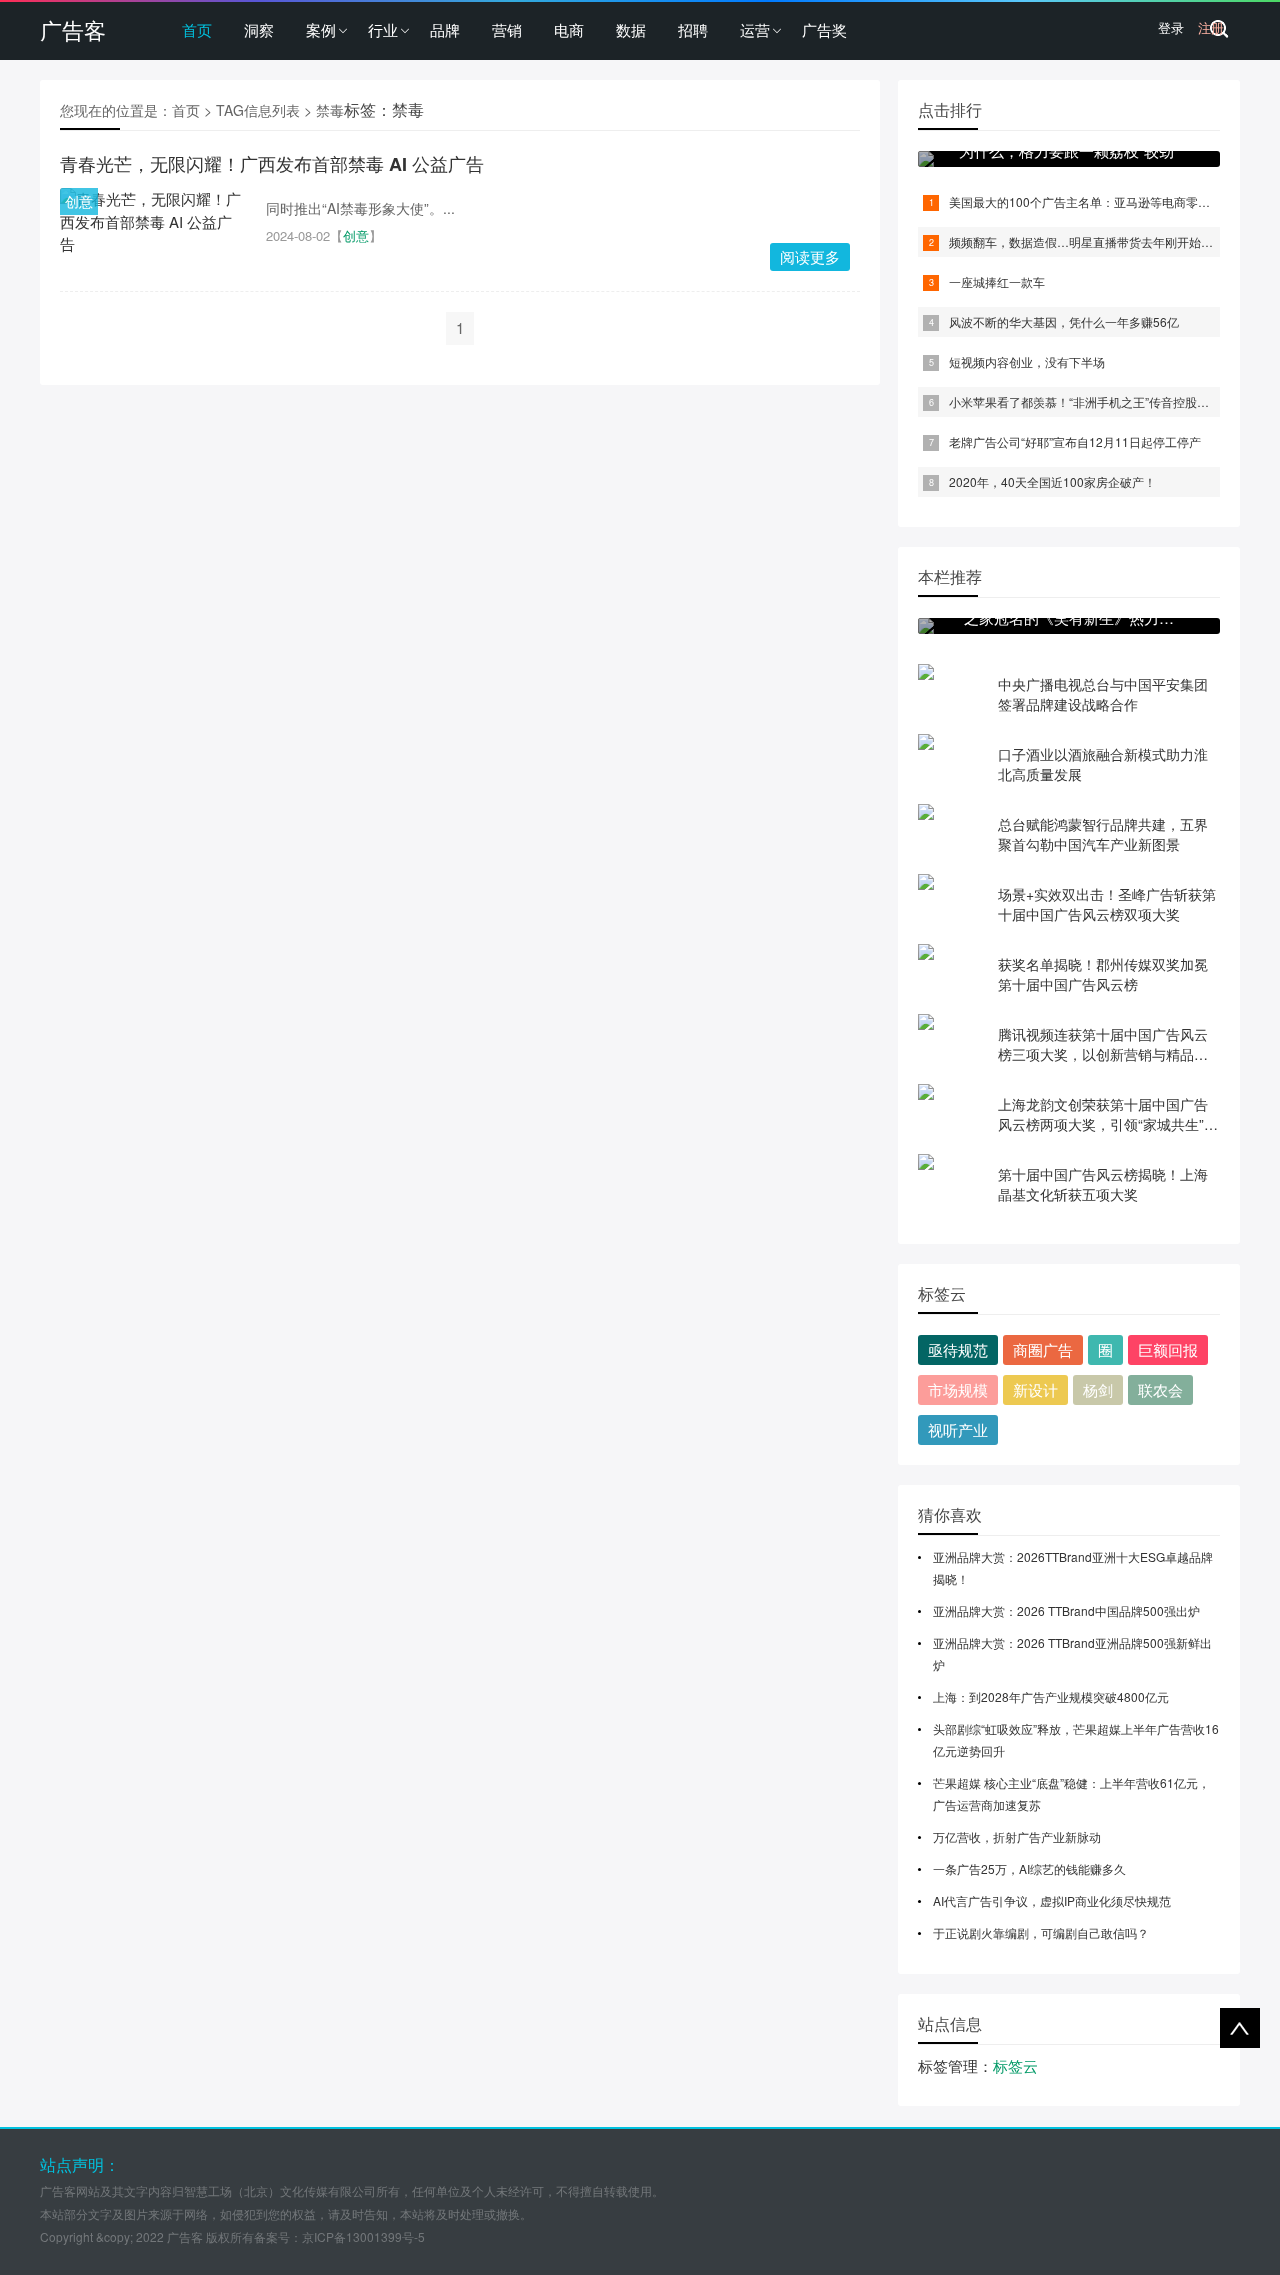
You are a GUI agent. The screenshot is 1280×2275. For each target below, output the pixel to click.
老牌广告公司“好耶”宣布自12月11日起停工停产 (1075, 441)
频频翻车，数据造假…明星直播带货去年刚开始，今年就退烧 (1111, 241)
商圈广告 (1043, 1349)
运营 (755, 29)
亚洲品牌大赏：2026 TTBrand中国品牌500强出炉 (1066, 1610)
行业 (383, 29)
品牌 (445, 29)
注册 (1211, 27)
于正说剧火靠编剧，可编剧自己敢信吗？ (1041, 1932)
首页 (197, 29)
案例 (321, 29)
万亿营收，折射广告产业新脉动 (1017, 1836)
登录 (1171, 27)
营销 (507, 29)
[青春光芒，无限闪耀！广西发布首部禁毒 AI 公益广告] (153, 222)
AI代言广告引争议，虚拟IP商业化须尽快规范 (1052, 1900)
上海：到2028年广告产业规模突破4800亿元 (1051, 1696)
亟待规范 (958, 1349)
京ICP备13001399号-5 (363, 2236)
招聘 (693, 29)
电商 (569, 29)
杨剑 (1098, 1389)
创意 (79, 201)
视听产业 (958, 1429)
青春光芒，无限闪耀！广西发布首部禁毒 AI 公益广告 (272, 164)
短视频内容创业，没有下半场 (1027, 361)
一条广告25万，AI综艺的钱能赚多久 (1029, 1868)
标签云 (1015, 2065)
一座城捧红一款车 (997, 281)
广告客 (73, 29)
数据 (631, 29)
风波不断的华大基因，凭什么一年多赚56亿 (1064, 321)
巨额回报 (1168, 1349)
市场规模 (958, 1389)
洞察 (259, 29)
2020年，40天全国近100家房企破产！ (1052, 481)
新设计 (1035, 1389)
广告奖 (824, 29)
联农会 (1160, 1389)
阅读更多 (810, 256)
